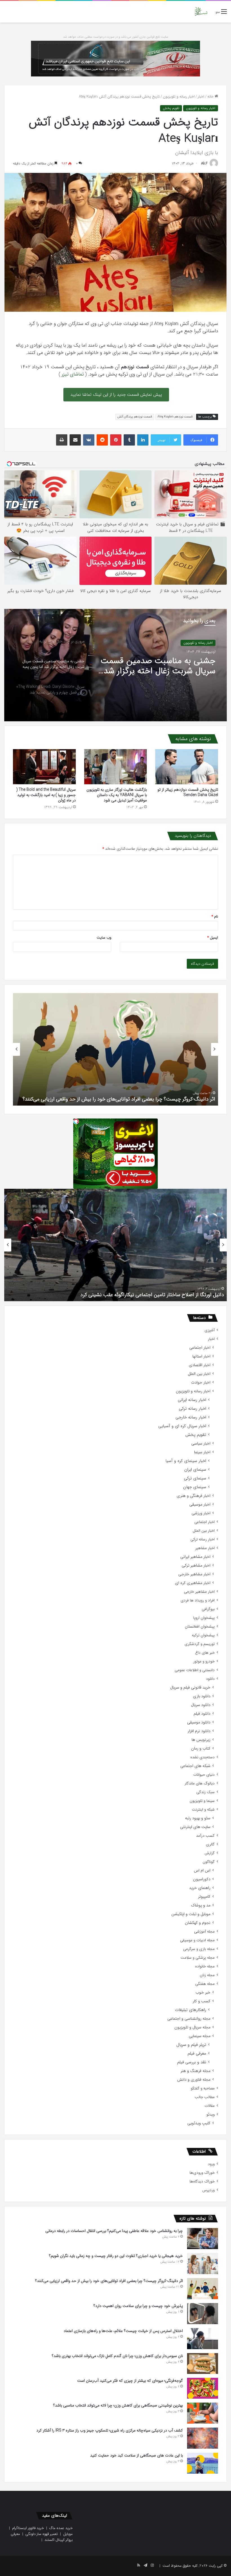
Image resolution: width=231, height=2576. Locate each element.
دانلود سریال (201, 1705)
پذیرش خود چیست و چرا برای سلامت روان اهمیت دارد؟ (157, 1099)
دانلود (210, 1679)
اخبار (201, 97)
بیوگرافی (208, 1609)
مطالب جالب (205, 2097)
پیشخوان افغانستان (200, 1627)
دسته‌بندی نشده (203, 1757)
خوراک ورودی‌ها (202, 2173)
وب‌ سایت (104, 938)
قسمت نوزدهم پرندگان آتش (135, 417)
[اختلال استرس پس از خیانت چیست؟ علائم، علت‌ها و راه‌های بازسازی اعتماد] (203, 2339)
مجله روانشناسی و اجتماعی (189, 2019)
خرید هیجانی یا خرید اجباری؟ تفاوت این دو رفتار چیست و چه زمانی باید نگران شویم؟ (116, 2256)
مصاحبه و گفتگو (203, 2088)
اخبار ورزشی (201, 1513)
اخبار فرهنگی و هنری (194, 1496)
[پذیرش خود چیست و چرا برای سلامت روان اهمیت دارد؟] (203, 2314)
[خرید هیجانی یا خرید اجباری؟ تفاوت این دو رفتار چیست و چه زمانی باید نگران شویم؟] (203, 2264)
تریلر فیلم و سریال (191, 2045)
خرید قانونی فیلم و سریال (190, 1688)
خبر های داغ (205, 1653)
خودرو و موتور (204, 1661)
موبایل (68, 2534)
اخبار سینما (202, 1452)
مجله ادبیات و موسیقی (197, 1940)
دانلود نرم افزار (199, 1731)
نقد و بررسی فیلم (192, 2062)
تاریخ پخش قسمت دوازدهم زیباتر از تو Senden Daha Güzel (188, 792)
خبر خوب (203, 1993)
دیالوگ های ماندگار (200, 1783)
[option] (115, 665)
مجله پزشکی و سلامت (198, 1958)
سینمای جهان (195, 1487)
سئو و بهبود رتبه (198, 1818)
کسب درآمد (205, 1836)
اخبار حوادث (201, 1383)
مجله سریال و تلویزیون (192, 2027)
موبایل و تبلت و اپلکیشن (191, 1914)
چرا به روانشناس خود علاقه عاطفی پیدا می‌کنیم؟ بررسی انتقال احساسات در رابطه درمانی (114, 2231)
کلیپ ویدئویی (199, 2123)
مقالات (210, 2106)
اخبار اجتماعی (200, 1348)
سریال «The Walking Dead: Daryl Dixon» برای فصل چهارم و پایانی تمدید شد (157, 666)
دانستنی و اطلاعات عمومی (195, 1670)
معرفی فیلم (197, 2054)
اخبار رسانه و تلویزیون (179, 97)
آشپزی (210, 1330)
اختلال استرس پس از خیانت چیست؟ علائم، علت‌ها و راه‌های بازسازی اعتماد (123, 2331)
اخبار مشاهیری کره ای (193, 1583)
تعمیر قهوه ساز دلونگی (42, 2534)
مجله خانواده (205, 1966)
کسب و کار (202, 2001)
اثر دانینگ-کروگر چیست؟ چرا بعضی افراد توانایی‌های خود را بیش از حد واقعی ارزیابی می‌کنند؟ (109, 2281)
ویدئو (211, 2115)
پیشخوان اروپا (204, 1618)
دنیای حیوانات (204, 1775)
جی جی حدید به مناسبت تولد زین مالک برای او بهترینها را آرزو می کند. (152, 1295)
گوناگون (209, 1862)
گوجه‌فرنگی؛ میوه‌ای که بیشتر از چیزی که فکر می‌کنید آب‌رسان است (130, 2381)
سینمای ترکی (195, 1478)
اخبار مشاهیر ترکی (196, 1566)
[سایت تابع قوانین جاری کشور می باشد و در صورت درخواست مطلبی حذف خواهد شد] (115, 58)
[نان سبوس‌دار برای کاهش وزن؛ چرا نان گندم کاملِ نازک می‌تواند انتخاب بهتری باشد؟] (203, 2363)
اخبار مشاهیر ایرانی (195, 1557)
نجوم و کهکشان (198, 1923)
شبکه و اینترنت (203, 1810)
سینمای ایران (195, 1470)
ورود (211, 2164)
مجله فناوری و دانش (194, 2080)
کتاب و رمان (201, 1749)
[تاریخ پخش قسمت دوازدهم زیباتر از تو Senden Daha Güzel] (187, 767)
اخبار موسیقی (200, 1505)
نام (215, 917)
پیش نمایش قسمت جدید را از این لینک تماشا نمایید (116, 395)
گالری (210, 1844)
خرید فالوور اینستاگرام (28, 2528)
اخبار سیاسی (201, 1444)
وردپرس (208, 2190)
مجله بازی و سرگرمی (199, 1949)
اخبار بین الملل (199, 1374)
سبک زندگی (206, 1792)
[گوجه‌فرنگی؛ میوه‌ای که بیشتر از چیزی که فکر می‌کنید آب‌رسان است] (203, 2388)
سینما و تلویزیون (202, 1801)
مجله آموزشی (204, 1932)
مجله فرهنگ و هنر (196, 2071)
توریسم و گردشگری (200, 1644)
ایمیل (213, 938)
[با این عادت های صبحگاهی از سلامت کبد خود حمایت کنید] (203, 2463)
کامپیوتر (204, 1897)
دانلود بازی (202, 1696)
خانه (211, 97)
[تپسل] (76, 1121)
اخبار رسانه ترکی (193, 1409)
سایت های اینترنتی (195, 1827)
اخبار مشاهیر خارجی (194, 1574)
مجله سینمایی (200, 2036)
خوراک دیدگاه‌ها (202, 2181)
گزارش (210, 1853)
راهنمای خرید (200, 1888)
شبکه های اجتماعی (195, 1766)
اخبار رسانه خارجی (200, 643)
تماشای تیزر (73, 374)
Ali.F (204, 163)
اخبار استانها (201, 1356)
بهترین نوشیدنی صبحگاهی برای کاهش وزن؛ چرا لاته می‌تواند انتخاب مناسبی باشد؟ (118, 2405)
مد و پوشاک (201, 1905)
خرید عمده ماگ (61, 2528)
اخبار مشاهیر (205, 1548)
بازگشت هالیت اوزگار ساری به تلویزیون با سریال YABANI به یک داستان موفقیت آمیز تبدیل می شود (117, 795)
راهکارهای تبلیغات (191, 2010)
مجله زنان (207, 1975)
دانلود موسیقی (199, 1722)
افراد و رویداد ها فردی (198, 1600)
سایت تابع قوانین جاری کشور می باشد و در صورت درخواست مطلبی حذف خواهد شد (116, 37)
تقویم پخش (171, 108)
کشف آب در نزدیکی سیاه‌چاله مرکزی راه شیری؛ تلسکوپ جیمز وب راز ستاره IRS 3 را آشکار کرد (110, 2430)
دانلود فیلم (202, 1714)
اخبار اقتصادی (200, 1365)
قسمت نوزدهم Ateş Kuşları (175, 417)
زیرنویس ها (201, 1740)
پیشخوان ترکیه (203, 1635)
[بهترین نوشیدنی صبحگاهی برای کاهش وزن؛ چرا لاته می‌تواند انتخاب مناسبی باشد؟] (203, 2413)
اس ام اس (202, 1871)
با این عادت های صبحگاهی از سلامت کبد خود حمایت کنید (136, 2455)
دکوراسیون (202, 1879)
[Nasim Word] (201, 12)
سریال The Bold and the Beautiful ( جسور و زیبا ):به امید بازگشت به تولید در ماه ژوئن (46, 795)
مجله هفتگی (205, 1984)
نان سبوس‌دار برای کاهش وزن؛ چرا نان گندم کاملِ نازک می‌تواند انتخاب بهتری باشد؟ (117, 2356)
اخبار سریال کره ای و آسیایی (182, 1426)
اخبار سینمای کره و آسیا (186, 1461)
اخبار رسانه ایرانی (192, 1400)
